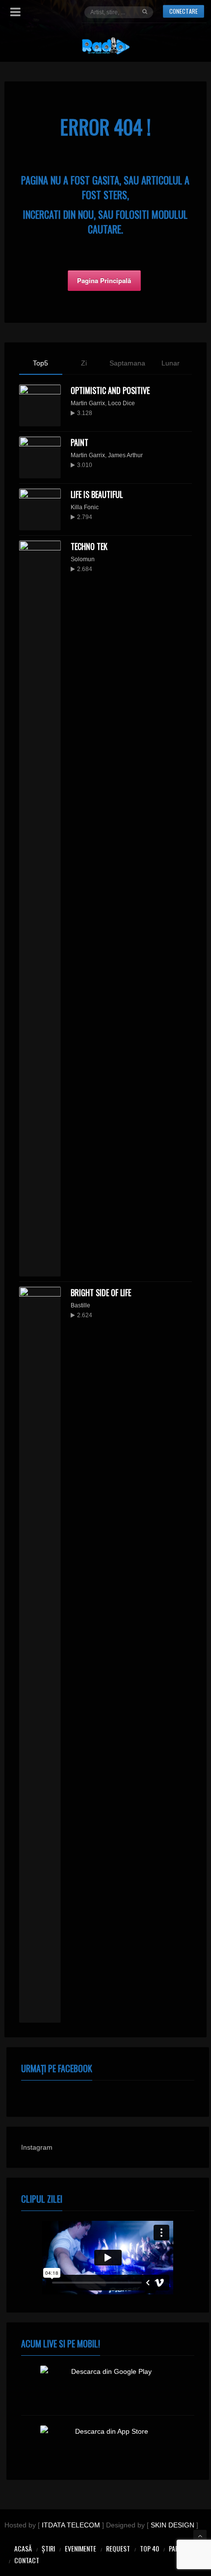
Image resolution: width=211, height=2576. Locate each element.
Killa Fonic (85, 507)
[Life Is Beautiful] (40, 509)
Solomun (83, 559)
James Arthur (125, 455)
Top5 (40, 363)
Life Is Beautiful (97, 494)
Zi (84, 363)
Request (118, 2548)
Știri (48, 2548)
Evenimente (80, 2548)
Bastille (80, 1305)
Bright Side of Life (101, 1293)
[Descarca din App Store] (108, 2445)
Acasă (23, 2548)
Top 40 (149, 2548)
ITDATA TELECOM (71, 2525)
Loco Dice (121, 403)
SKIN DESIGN (172, 2525)
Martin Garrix (88, 403)
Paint (79, 442)
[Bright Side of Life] (40, 1655)
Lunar (171, 363)
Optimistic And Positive (110, 390)
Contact (27, 2560)
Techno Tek (89, 546)
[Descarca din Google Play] (108, 2385)
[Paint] (40, 457)
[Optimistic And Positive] (40, 405)
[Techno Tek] (40, 909)
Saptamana (127, 363)
